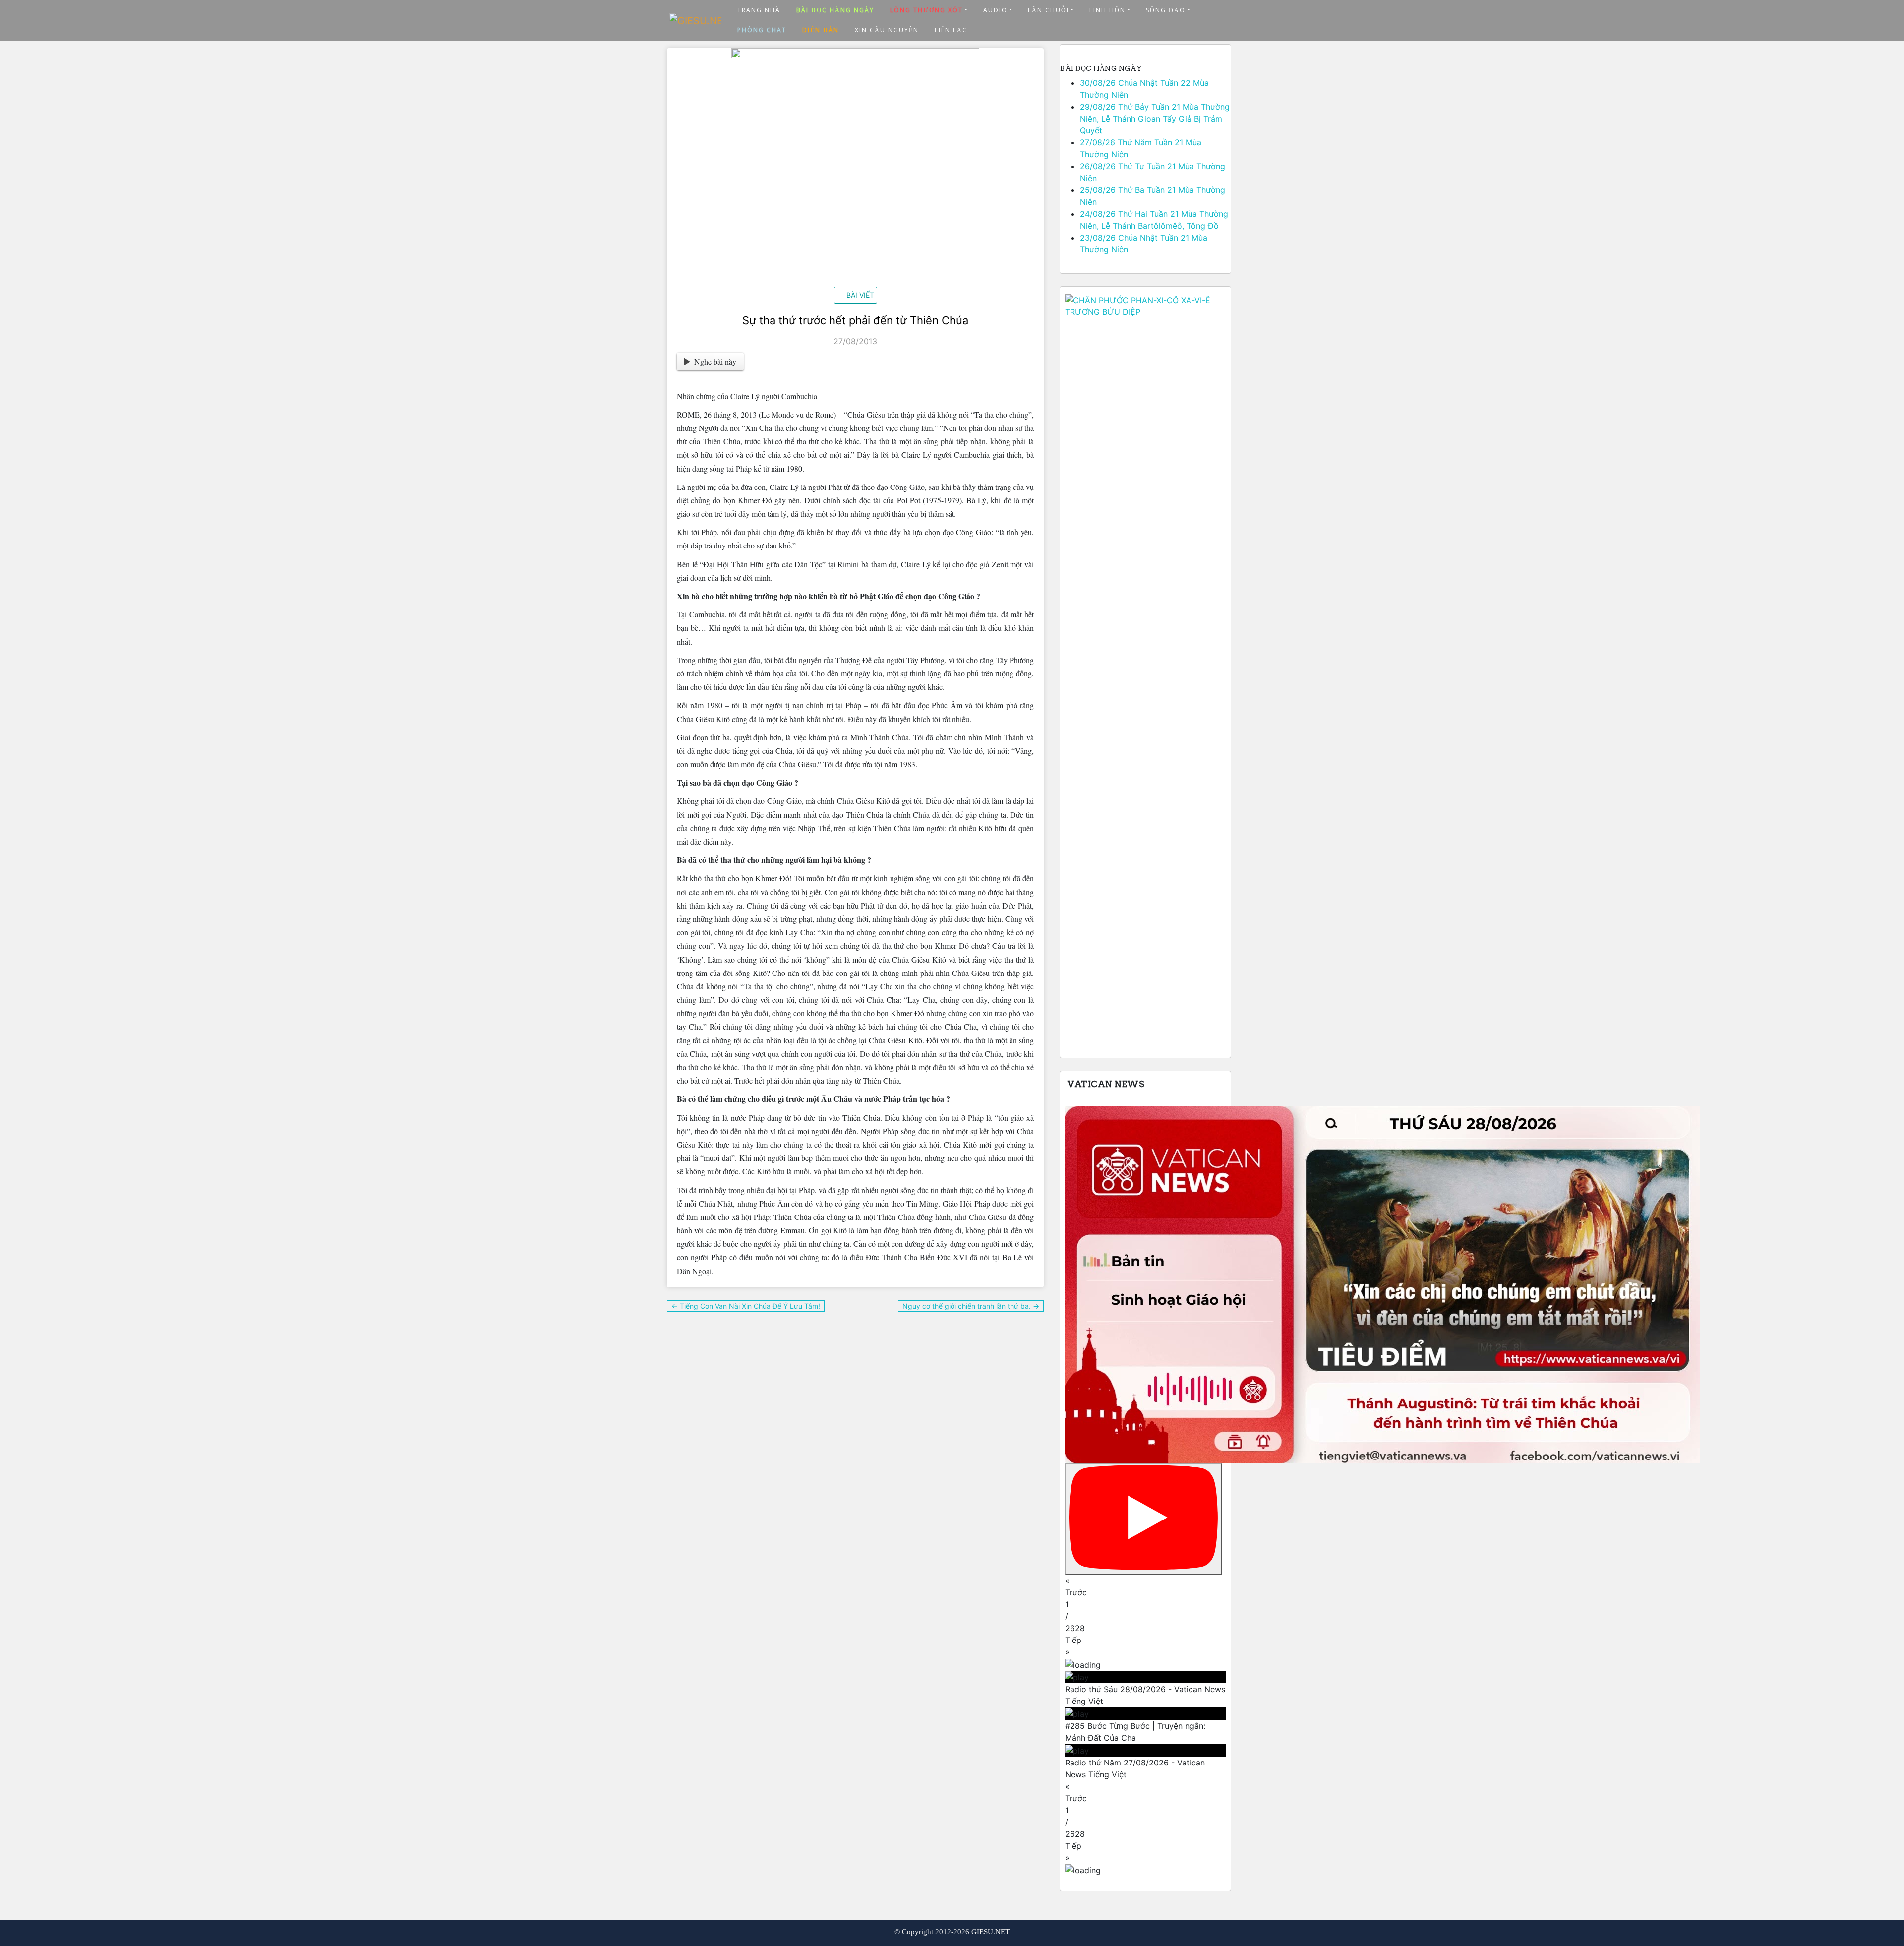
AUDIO (995, 10)
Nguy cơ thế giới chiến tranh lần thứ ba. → (971, 1306)
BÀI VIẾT (860, 295)
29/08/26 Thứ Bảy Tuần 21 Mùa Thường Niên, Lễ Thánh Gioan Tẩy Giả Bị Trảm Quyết (1155, 119)
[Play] (1143, 1519)
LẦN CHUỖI (1048, 10)
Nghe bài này (715, 361)
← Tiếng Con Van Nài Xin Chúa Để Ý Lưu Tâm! (746, 1306)
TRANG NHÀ (759, 10)
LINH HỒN (1107, 10)
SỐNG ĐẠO (1166, 10)
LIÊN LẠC (951, 30)
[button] (1145, 1586)
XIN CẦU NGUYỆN (887, 30)
